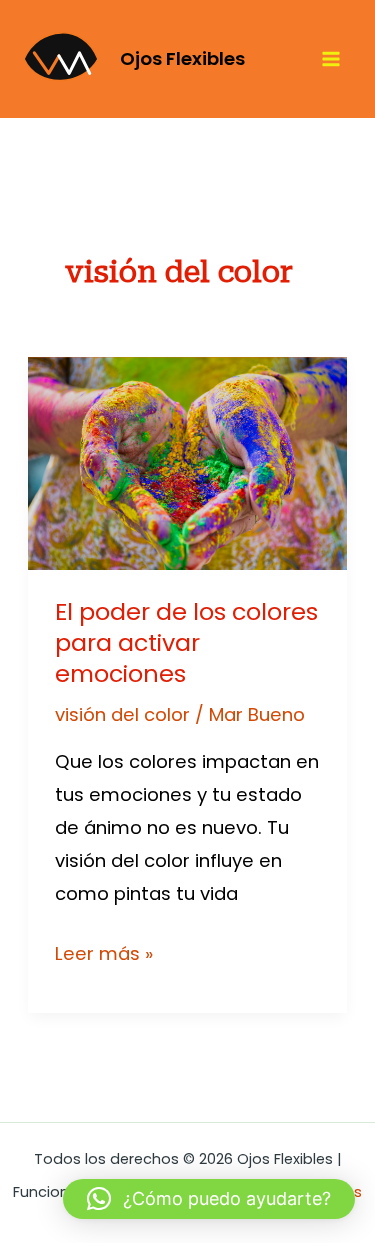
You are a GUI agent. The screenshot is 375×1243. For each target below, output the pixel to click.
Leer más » (104, 952)
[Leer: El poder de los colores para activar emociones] (187, 462)
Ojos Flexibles (182, 58)
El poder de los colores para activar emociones (186, 642)
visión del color (122, 714)
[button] (209, 1199)
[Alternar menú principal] (331, 59)
